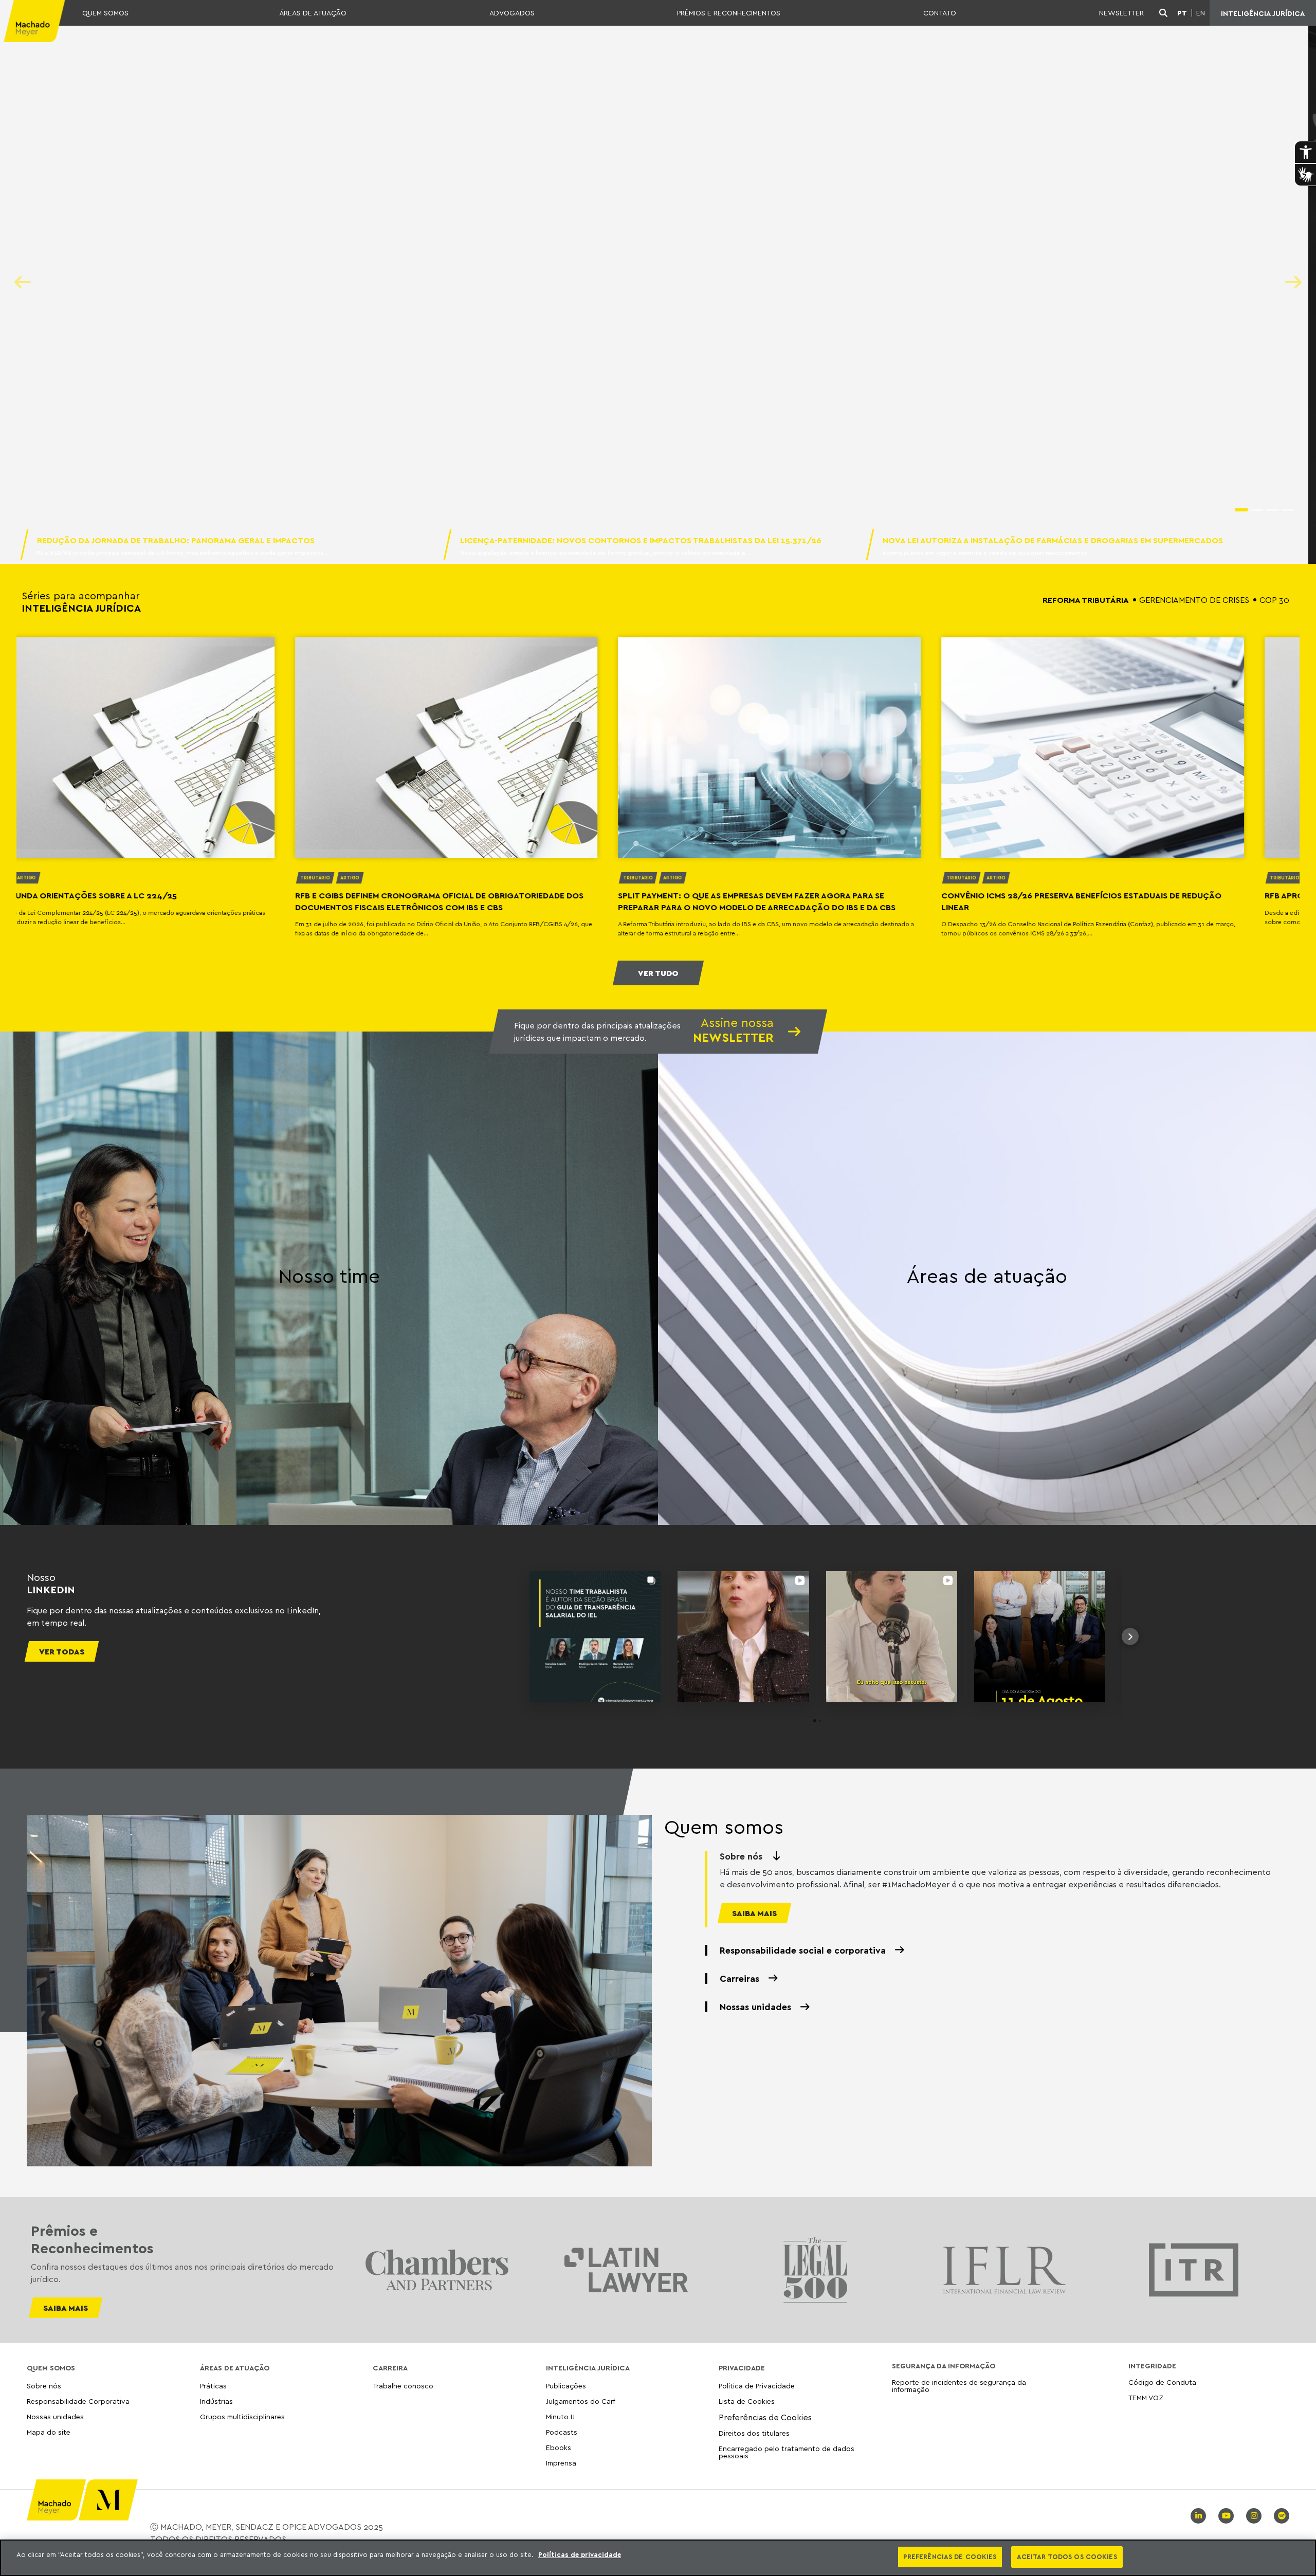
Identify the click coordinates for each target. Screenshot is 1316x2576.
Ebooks (559, 2447)
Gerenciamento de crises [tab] (1194, 600)
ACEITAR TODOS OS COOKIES (1067, 2556)
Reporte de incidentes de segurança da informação (959, 2386)
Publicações (566, 2386)
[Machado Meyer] (33, 13)
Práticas (213, 2386)
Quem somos (724, 1827)
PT (1182, 13)
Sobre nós (44, 2386)
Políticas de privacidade (580, 2554)
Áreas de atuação (987, 1276)
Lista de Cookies (747, 2401)
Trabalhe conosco (403, 2386)
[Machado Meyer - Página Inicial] (33, 13)
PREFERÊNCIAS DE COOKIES (950, 2556)
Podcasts (562, 2432)
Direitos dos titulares (754, 2433)
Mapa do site (49, 2432)
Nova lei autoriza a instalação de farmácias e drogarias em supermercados (1053, 540)
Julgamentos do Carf (581, 2401)
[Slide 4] (1288, 510)
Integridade (1152, 2366)
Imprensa (561, 2463)
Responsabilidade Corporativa (78, 2401)
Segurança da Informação (944, 2366)
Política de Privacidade (757, 2386)
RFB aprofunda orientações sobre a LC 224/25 (770, 895)
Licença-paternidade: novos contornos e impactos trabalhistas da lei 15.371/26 (641, 540)
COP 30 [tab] (1274, 600)
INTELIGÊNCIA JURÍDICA (1263, 13)
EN (1201, 13)
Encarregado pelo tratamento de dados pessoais (787, 2452)
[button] (505, 1637)
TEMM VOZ (1146, 2397)
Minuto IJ (560, 2416)
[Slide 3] (1272, 510)
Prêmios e (92, 2239)
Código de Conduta (1162, 2382)
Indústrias (216, 2401)
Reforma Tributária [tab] (1086, 600)
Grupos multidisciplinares (242, 2416)
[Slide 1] (1241, 510)
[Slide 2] (1257, 510)
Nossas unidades (55, 2416)
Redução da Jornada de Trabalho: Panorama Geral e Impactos (176, 540)
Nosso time (329, 1276)
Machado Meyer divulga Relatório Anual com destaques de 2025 (599, 167)
